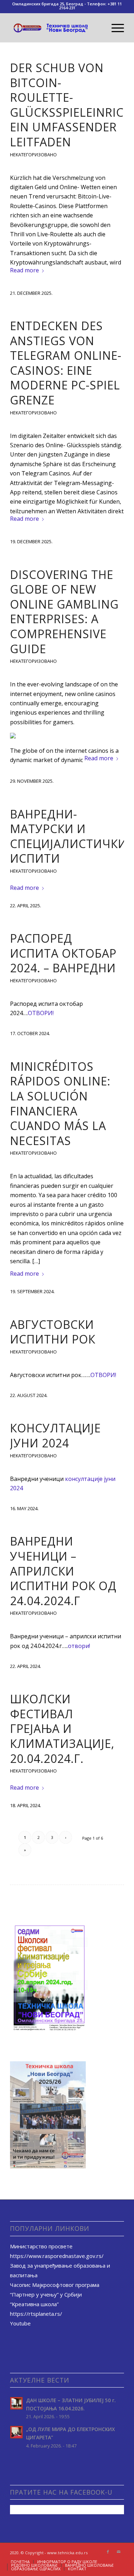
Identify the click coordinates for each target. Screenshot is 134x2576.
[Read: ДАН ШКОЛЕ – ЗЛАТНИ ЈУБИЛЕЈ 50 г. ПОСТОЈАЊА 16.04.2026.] (16, 2403)
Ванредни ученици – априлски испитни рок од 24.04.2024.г (63, 1571)
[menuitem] (114, 28)
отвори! (79, 1646)
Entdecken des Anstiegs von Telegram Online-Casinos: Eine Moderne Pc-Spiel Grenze (66, 363)
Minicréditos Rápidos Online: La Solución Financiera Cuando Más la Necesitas (60, 1103)
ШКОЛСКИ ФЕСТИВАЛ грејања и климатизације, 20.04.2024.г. (62, 1728)
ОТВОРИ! (41, 1013)
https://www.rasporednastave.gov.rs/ (57, 2256)
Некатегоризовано (33, 155)
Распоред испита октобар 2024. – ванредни (63, 953)
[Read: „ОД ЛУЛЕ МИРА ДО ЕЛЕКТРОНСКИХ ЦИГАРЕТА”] (16, 2432)
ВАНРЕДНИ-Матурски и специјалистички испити (68, 836)
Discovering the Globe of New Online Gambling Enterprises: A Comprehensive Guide (64, 612)
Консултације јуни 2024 (55, 1435)
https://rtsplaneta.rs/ (36, 2314)
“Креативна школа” (34, 2304)
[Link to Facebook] (108, 2552)
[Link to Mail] (119, 2552)
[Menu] (114, 28)
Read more (24, 270)
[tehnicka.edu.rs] (56, 28)
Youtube (20, 2323)
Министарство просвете (41, 2246)
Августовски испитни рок (53, 1332)
